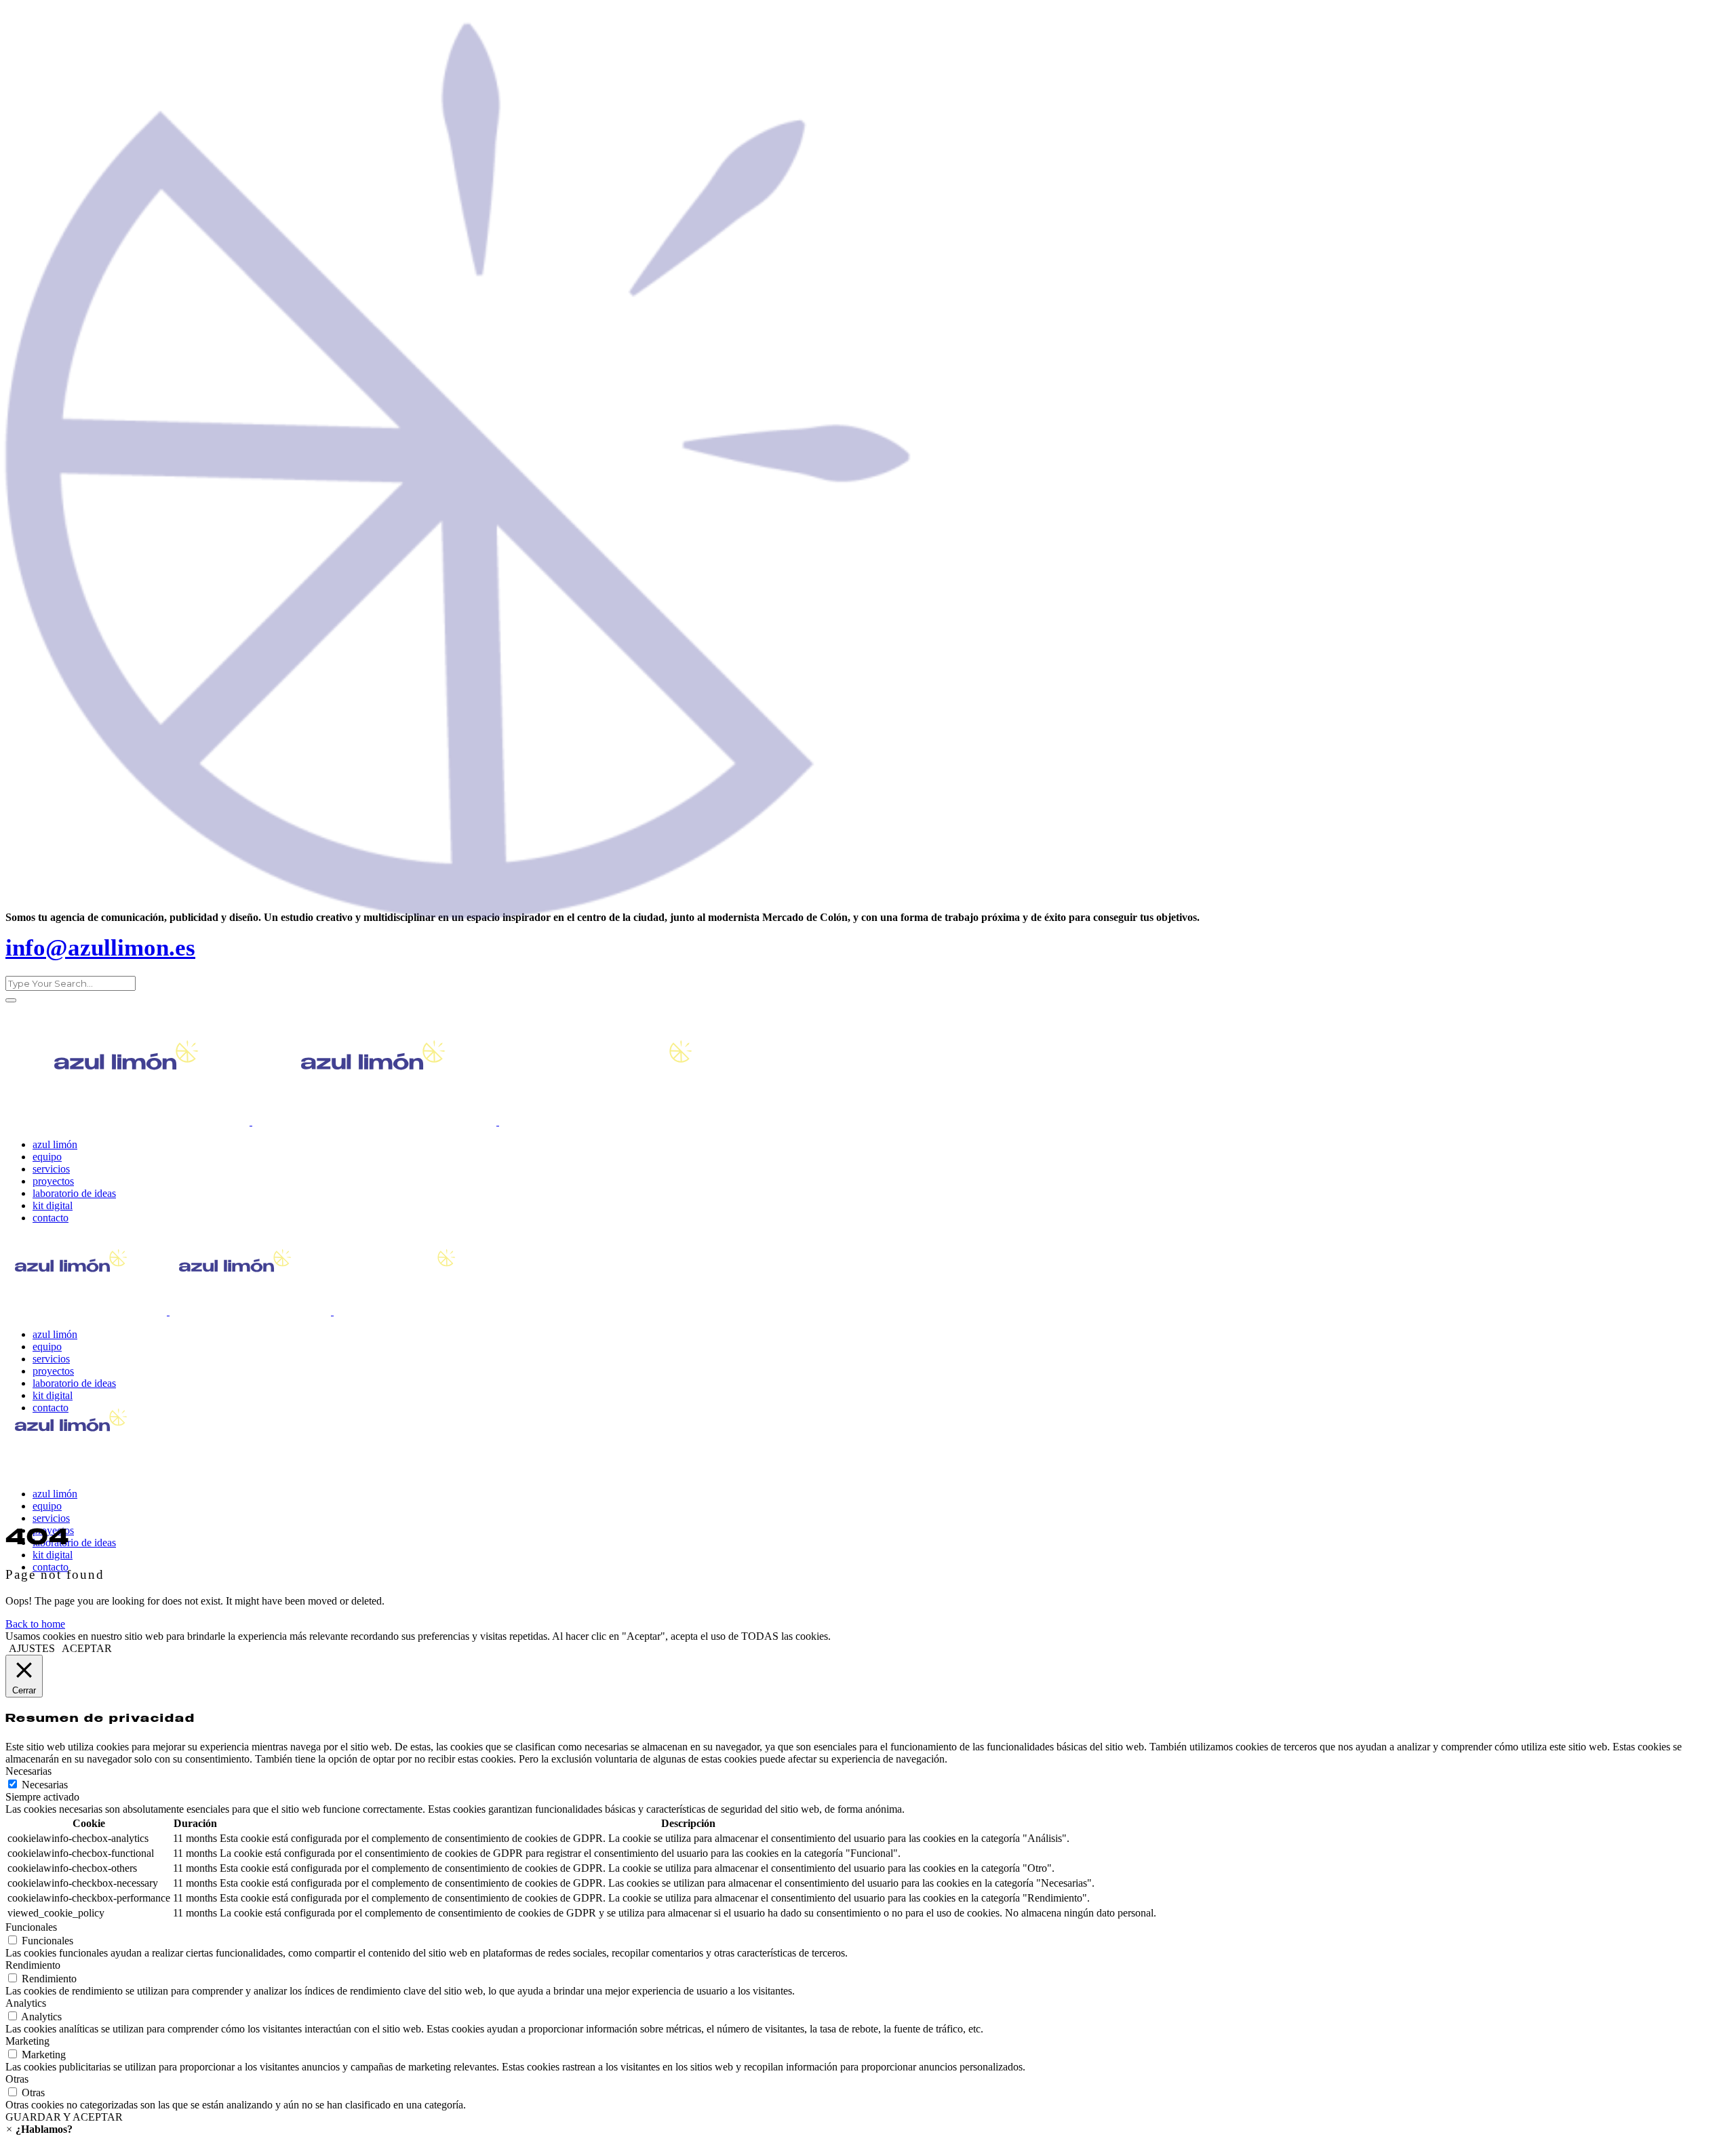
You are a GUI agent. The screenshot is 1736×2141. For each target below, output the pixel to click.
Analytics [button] (26, 2003)
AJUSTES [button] (32, 1648)
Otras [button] (17, 2079)
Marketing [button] (27, 2041)
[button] (39, 2129)
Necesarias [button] (28, 1771)
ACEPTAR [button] (87, 1648)
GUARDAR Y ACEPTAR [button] (64, 2117)
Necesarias (45, 1785)
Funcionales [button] (31, 1927)
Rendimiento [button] (33, 1965)
